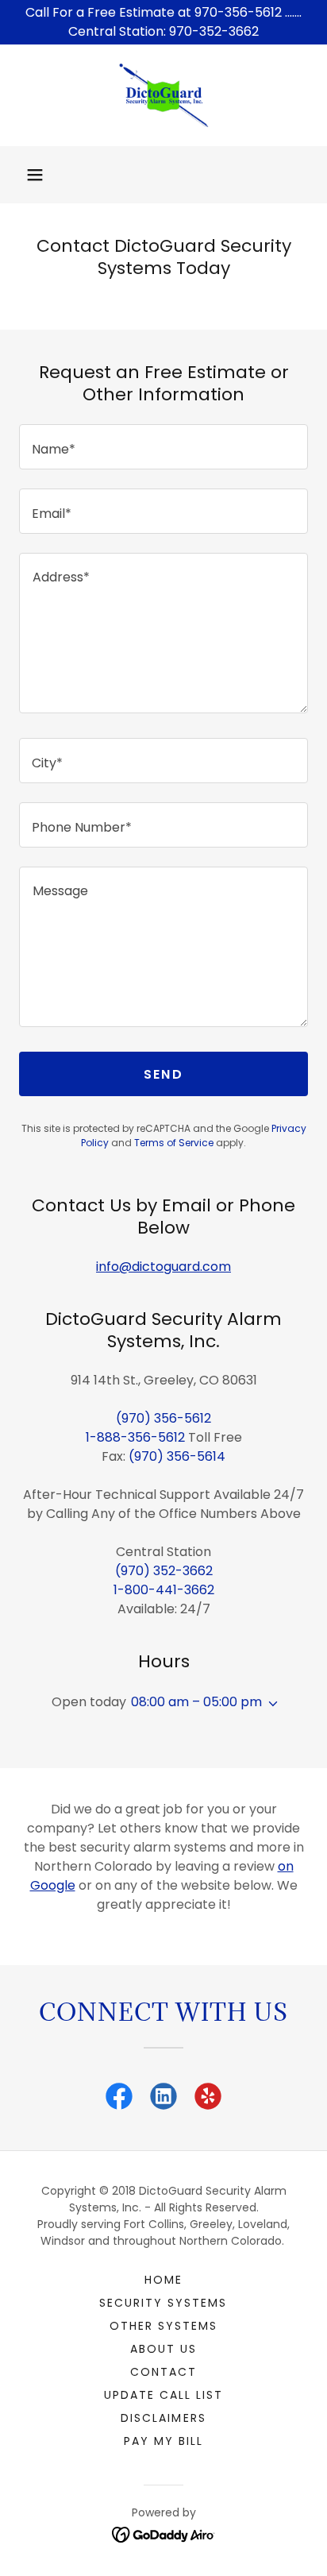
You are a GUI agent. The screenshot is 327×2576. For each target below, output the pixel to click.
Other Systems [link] (163, 2326)
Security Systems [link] (163, 2303)
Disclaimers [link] (163, 2418)
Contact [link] (163, 2372)
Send (163, 1074)
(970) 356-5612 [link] (163, 1418)
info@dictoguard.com (163, 1267)
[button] (35, 175)
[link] (163, 95)
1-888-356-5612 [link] (135, 1437)
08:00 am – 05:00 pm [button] (196, 1702)
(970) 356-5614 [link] (177, 1456)
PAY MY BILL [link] (163, 2441)
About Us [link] (163, 2349)
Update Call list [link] (163, 2395)
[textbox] (163, 447)
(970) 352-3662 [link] (164, 1571)
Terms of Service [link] (174, 1143)
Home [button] (163, 2280)
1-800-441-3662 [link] (164, 1590)
